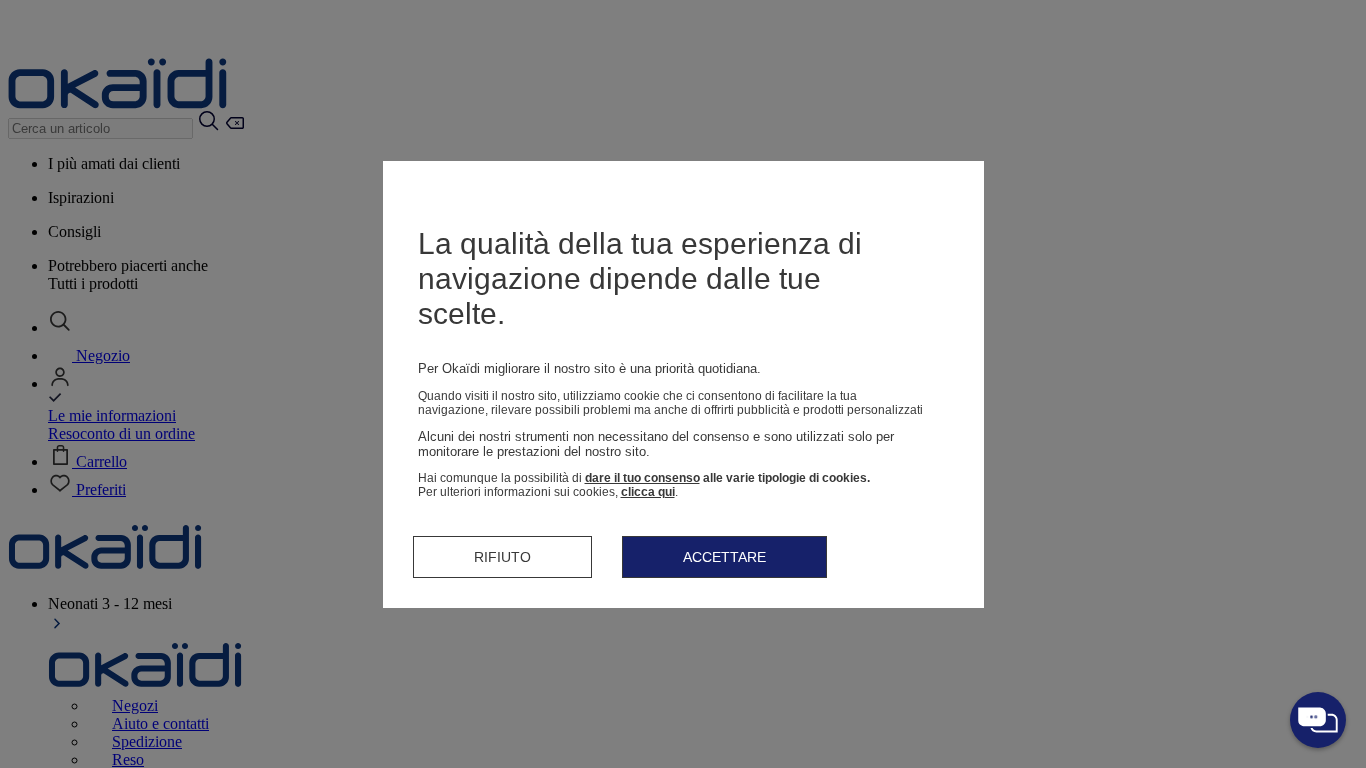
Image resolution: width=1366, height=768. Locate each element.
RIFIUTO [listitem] (502, 557)
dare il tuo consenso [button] (642, 478)
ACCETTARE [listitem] (724, 557)
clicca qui (648, 492)
